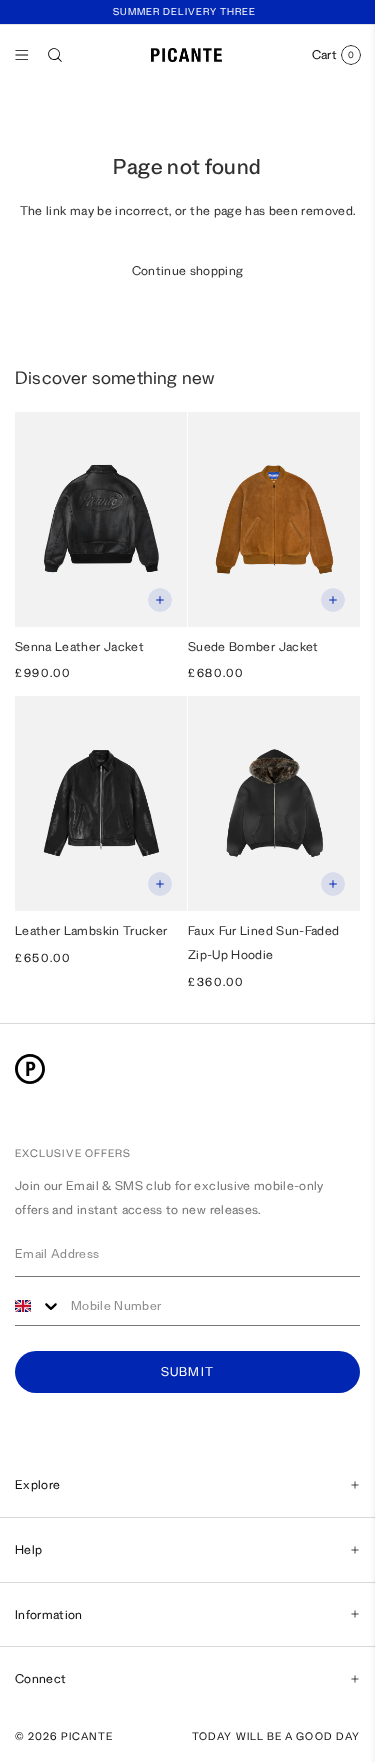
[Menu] (22, 55)
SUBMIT (188, 1372)
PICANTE (87, 1736)
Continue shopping (188, 270)
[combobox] (38, 1306)
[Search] (55, 55)
